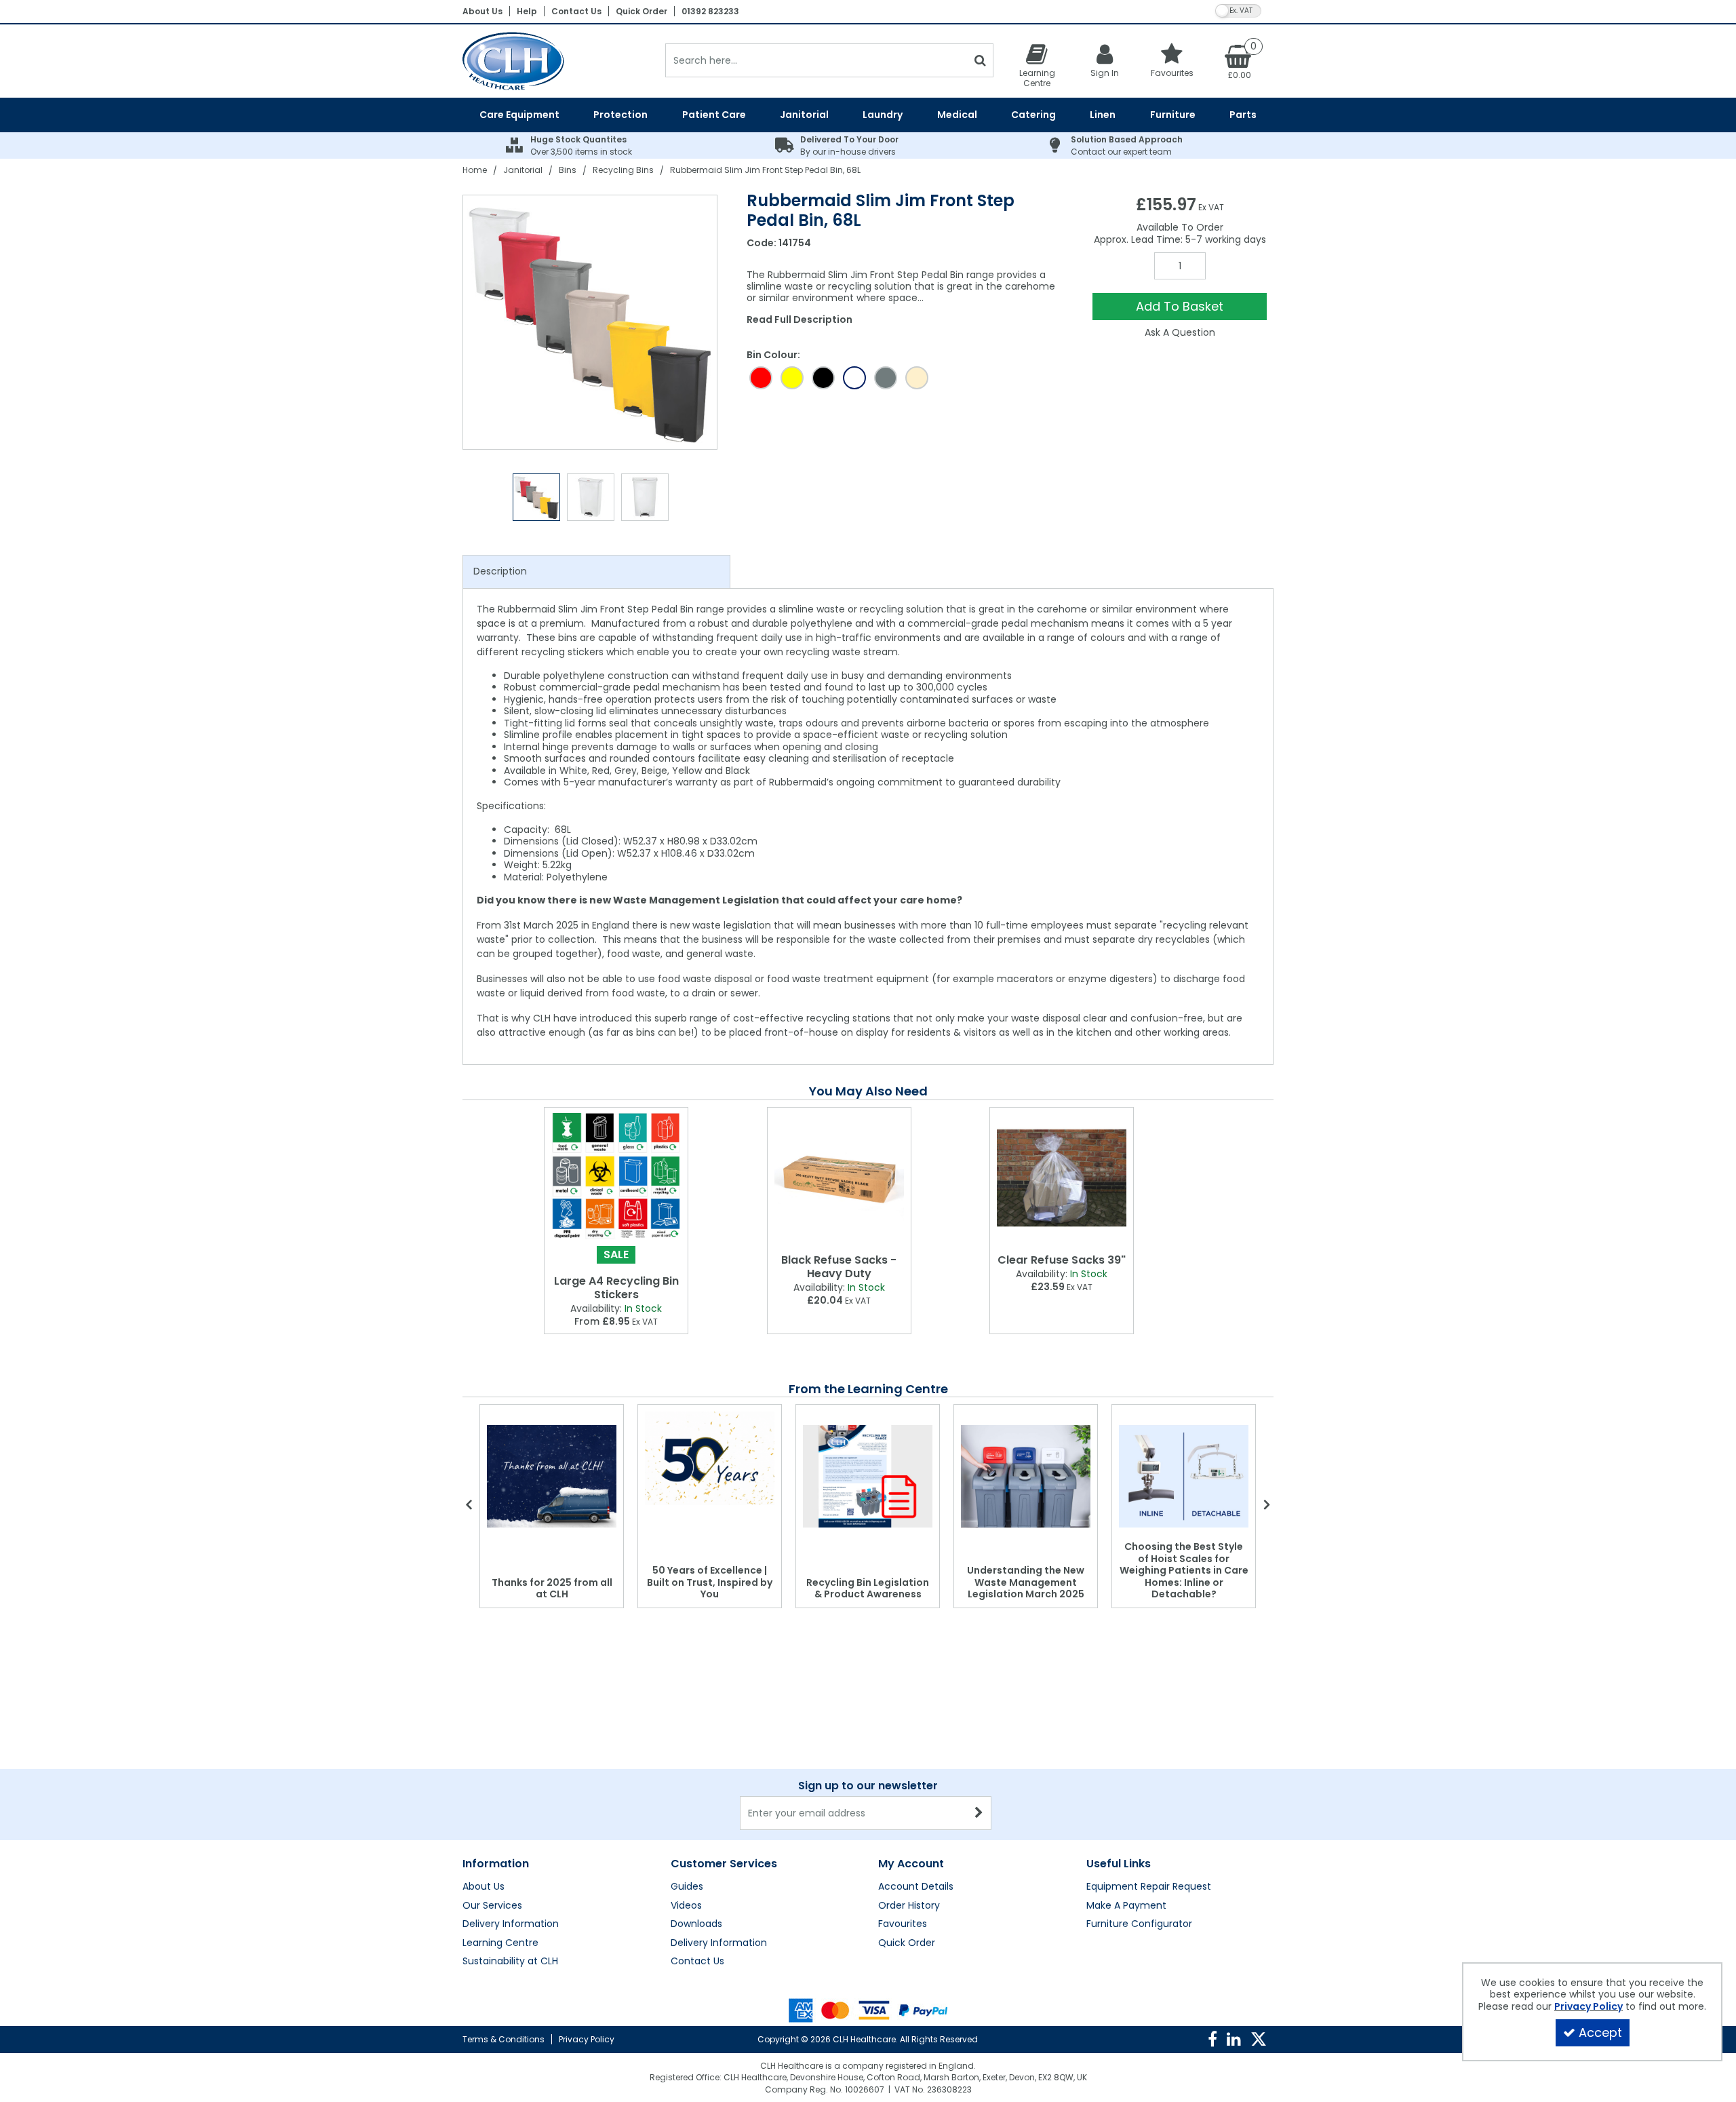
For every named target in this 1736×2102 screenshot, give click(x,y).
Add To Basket (1180, 306)
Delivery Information (511, 1924)
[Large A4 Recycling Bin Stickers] (616, 1178)
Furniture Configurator (1139, 1924)
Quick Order (642, 11)
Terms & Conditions (504, 2039)
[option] (591, 322)
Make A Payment (1126, 1906)
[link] (1212, 2040)
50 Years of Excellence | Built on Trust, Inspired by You (710, 1582)
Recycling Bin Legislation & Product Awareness (868, 1589)
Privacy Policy (587, 2039)
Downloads (696, 1924)
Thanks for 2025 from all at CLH (552, 1589)
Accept (1600, 2032)
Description (500, 571)
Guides (687, 1887)
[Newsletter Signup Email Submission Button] (980, 1813)
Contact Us (576, 11)
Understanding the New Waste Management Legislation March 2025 (1026, 1582)
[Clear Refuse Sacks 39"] (1062, 1178)
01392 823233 (710, 11)
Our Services (492, 1906)
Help (527, 11)
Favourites (903, 1924)
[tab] (596, 572)
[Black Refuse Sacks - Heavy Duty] (839, 1178)
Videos (686, 1906)
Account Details (916, 1887)
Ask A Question (1180, 332)
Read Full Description (800, 319)
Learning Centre (500, 1943)
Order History (909, 1906)
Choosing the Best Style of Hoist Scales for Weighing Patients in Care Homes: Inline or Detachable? (1184, 1570)
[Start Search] (980, 60)
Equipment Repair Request (1149, 1887)
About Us (482, 11)
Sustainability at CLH (510, 1962)
